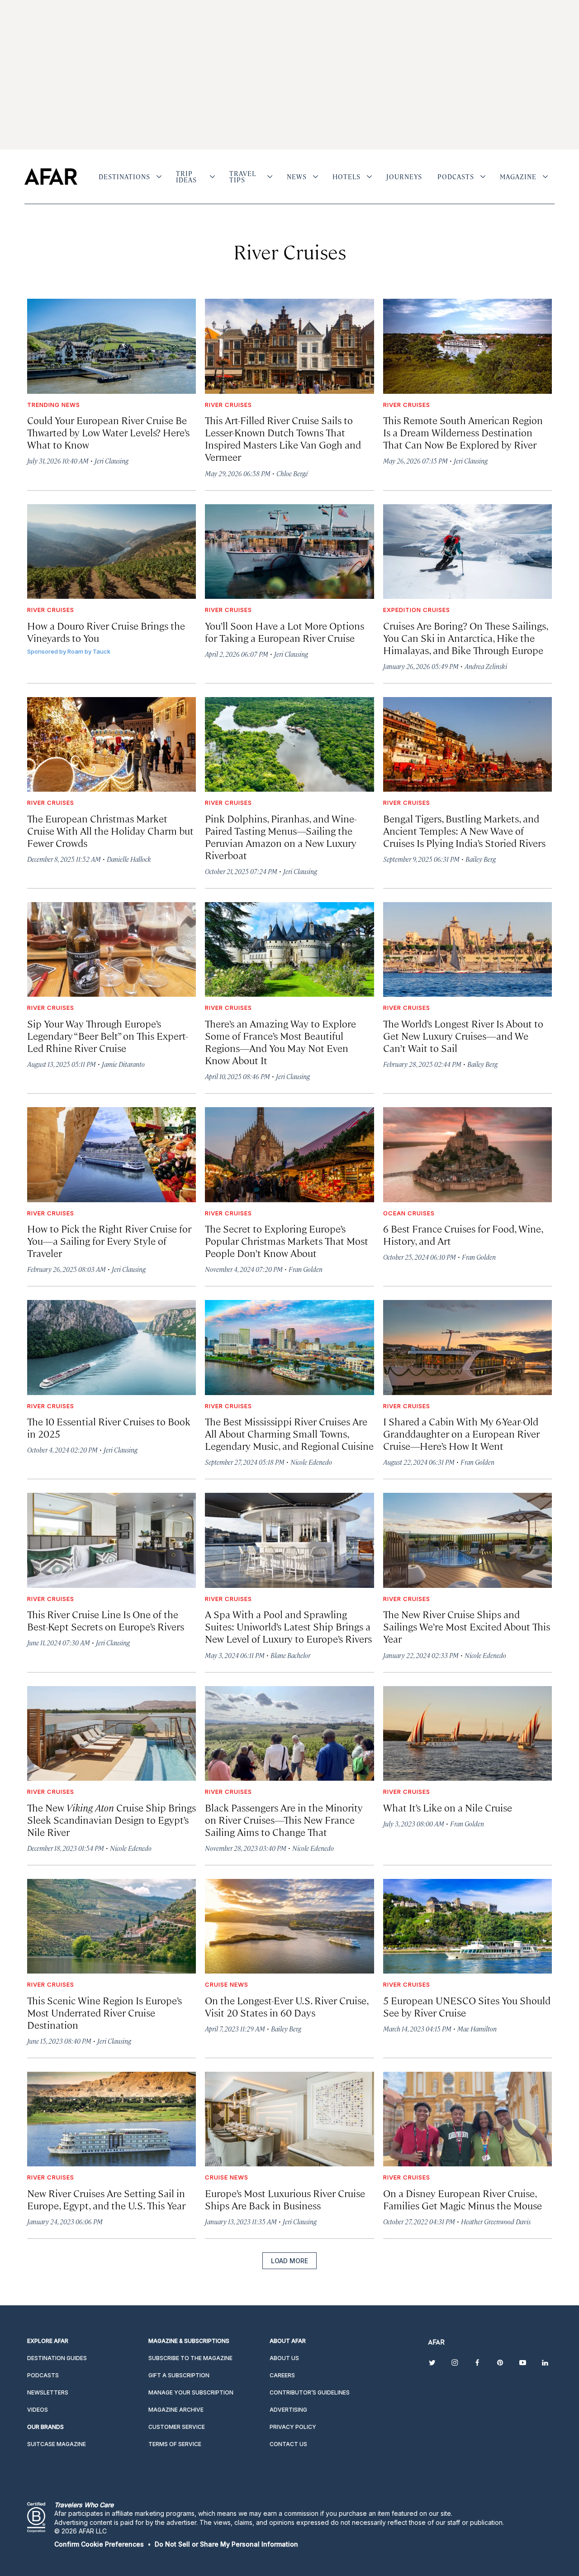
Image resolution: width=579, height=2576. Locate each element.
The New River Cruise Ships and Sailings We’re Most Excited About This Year (467, 1626)
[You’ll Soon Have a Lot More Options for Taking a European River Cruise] (289, 552)
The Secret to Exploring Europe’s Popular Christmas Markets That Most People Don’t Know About (287, 1240)
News (297, 177)
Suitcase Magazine (57, 2444)
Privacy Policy (293, 2427)
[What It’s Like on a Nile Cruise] (467, 1734)
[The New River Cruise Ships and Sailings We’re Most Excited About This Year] (467, 1540)
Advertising (288, 2410)
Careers (282, 2375)
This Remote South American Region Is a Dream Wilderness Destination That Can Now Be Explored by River (463, 432)
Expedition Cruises (417, 610)
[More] (159, 177)
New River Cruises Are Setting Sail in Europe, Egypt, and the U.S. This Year (106, 2199)
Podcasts (456, 177)
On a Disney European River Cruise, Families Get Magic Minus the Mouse (463, 2199)
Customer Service (177, 2427)
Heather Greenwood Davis (496, 2221)
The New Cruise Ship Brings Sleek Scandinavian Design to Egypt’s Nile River (112, 1819)
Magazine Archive (176, 2410)
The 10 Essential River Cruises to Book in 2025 (109, 1427)
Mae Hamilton (477, 2029)
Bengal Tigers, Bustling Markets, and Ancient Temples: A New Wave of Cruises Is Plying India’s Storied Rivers (464, 830)
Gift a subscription (179, 2375)
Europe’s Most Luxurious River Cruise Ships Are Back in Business (285, 2199)
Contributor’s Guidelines (310, 2392)
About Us (284, 2358)
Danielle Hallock (129, 859)
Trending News (54, 405)
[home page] (51, 177)
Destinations (124, 177)
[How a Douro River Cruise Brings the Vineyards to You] (112, 552)
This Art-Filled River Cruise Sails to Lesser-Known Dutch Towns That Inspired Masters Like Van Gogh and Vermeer (283, 438)
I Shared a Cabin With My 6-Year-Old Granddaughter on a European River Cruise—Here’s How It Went (461, 1433)
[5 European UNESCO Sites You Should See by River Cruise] (467, 1926)
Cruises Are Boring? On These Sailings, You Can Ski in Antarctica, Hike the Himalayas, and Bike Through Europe (465, 638)
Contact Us (288, 2444)
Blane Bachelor (290, 1655)
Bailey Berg (481, 859)
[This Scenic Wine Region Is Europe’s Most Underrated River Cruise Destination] (112, 1926)
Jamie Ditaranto (123, 1064)
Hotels (346, 177)
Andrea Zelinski (486, 666)
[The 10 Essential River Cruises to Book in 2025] (112, 1348)
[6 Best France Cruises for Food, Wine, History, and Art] (467, 1155)
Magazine (518, 177)
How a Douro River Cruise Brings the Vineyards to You (106, 631)
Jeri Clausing (112, 461)
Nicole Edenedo (311, 1462)
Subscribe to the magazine (190, 2358)
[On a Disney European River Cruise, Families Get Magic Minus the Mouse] (467, 2119)
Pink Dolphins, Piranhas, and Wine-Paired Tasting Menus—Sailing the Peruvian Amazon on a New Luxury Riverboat (281, 836)
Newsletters (48, 2392)
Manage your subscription (191, 2392)
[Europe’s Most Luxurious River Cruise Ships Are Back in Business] (289, 2119)
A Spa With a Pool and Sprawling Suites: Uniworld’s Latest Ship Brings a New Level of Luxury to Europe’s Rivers (288, 1626)
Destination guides (57, 2358)
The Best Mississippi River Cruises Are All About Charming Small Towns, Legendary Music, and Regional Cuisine (289, 1433)
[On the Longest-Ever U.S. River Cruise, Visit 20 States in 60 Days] (289, 1926)
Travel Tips (243, 177)
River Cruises (228, 405)
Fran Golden (306, 1269)
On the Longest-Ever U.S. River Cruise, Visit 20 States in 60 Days (287, 2006)
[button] (99, 2544)
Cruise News (227, 1984)
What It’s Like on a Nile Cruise (448, 1807)
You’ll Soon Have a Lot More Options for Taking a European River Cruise (285, 631)
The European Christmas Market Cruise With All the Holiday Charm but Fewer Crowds (110, 830)
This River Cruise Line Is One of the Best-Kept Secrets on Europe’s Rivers (106, 1620)
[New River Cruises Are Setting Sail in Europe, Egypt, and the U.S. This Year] (112, 2119)
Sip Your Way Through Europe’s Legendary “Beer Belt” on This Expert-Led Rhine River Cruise (108, 1035)
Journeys (404, 177)
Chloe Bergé (292, 473)
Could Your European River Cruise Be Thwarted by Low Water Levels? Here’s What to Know (108, 432)
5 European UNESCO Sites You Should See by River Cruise (467, 2006)
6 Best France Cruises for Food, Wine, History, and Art (463, 1234)
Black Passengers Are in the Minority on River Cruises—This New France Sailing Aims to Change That (284, 1819)
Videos (38, 2410)
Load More (289, 2261)
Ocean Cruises (409, 1213)
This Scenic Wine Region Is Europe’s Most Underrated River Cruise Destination (104, 2012)
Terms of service (175, 2444)
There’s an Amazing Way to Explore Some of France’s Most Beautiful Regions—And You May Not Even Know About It (280, 1042)
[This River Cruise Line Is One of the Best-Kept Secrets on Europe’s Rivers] (112, 1540)
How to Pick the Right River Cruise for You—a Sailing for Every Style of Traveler (109, 1240)
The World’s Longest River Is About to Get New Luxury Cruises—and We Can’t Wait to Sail (463, 1035)
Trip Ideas (186, 177)
